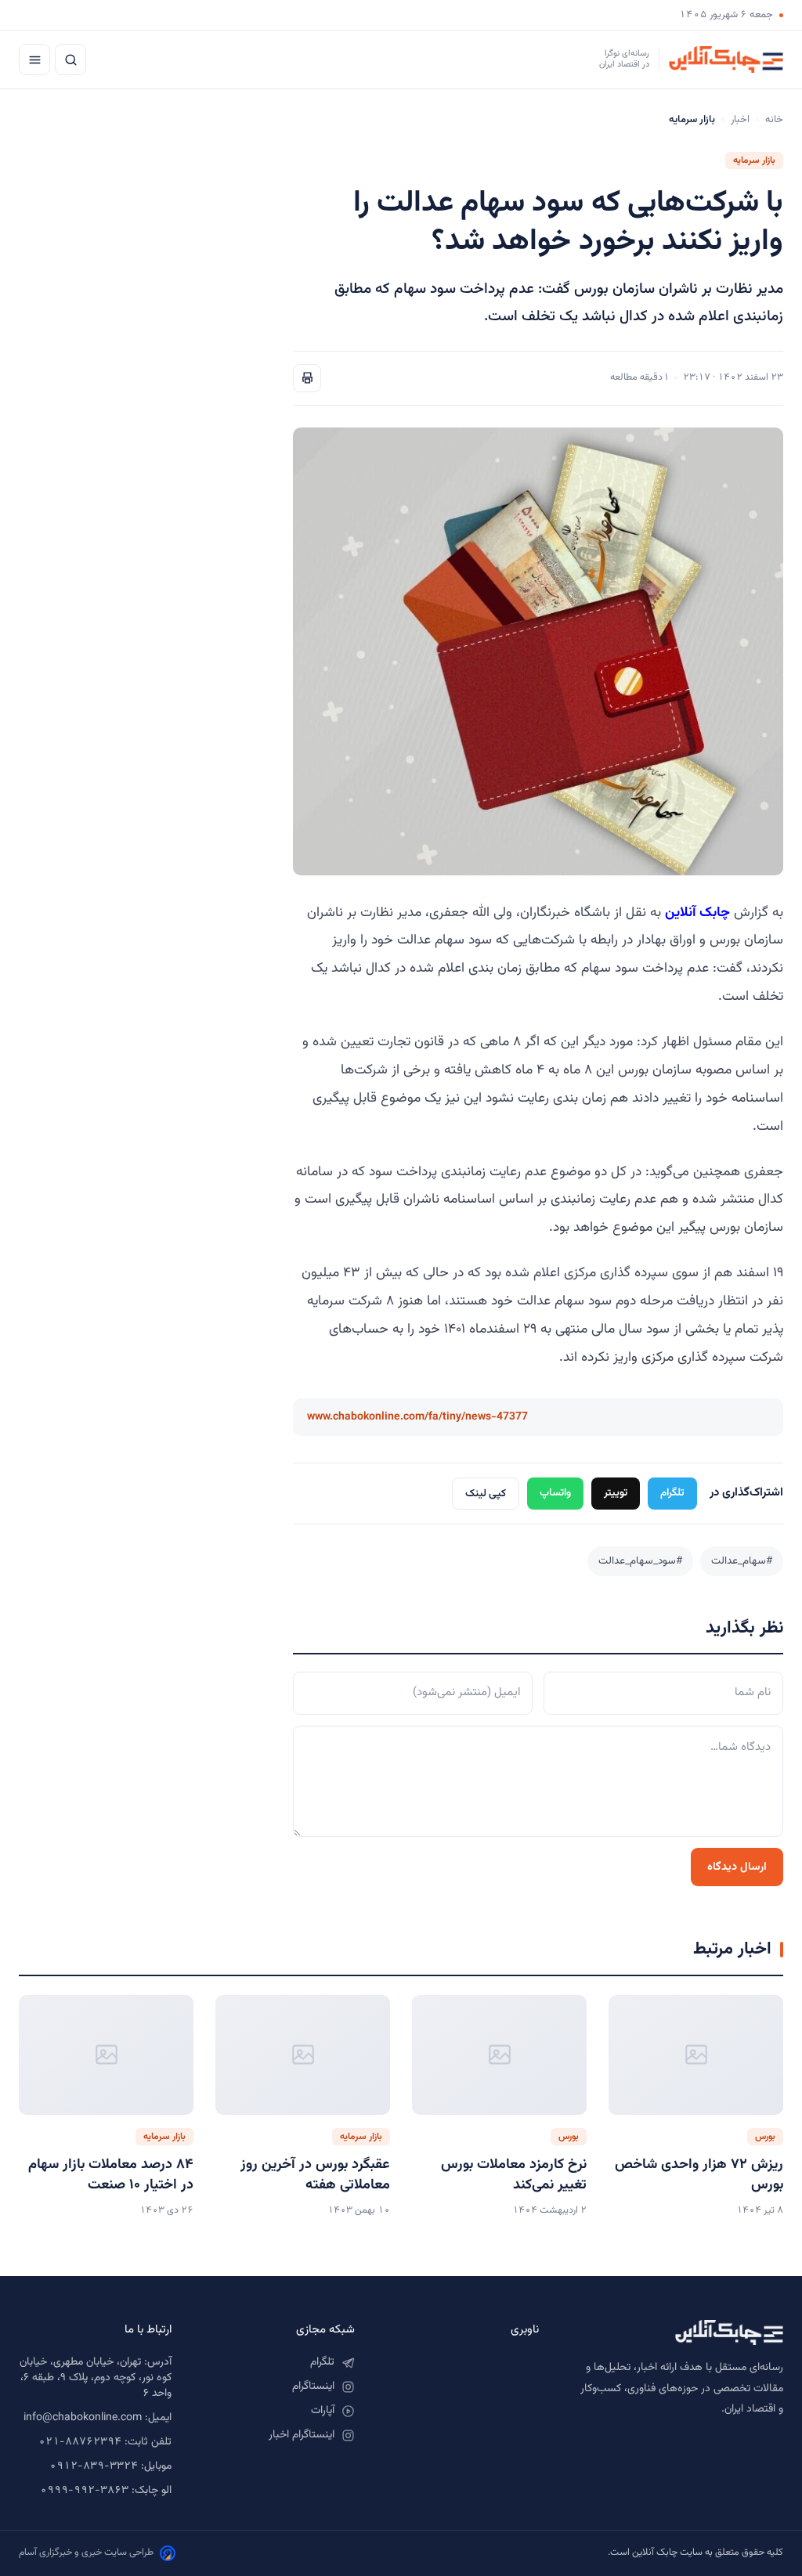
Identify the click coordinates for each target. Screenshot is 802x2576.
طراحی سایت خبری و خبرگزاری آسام (86, 2553)
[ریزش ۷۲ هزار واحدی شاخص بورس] (696, 2055)
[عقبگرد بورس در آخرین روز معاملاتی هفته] (303, 2055)
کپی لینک (486, 1494)
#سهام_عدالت (742, 1561)
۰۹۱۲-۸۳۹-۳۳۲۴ (94, 2466)
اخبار (740, 120)
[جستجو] (70, 60)
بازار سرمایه (754, 161)
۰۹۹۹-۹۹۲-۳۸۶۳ (84, 2491)
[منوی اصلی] (34, 60)
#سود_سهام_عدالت (640, 1561)
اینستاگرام (313, 2387)
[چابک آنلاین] (677, 2332)
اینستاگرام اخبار (302, 2435)
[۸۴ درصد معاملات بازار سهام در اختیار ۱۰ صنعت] (106, 2055)
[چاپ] (307, 378)
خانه (774, 120)
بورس (765, 2137)
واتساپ (555, 1493)
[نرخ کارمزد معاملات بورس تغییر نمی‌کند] (499, 2055)
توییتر (616, 1493)
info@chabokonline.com (83, 2418)
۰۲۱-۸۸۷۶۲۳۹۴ (80, 2442)
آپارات (323, 2411)
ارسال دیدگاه (737, 1867)
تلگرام (672, 1493)
